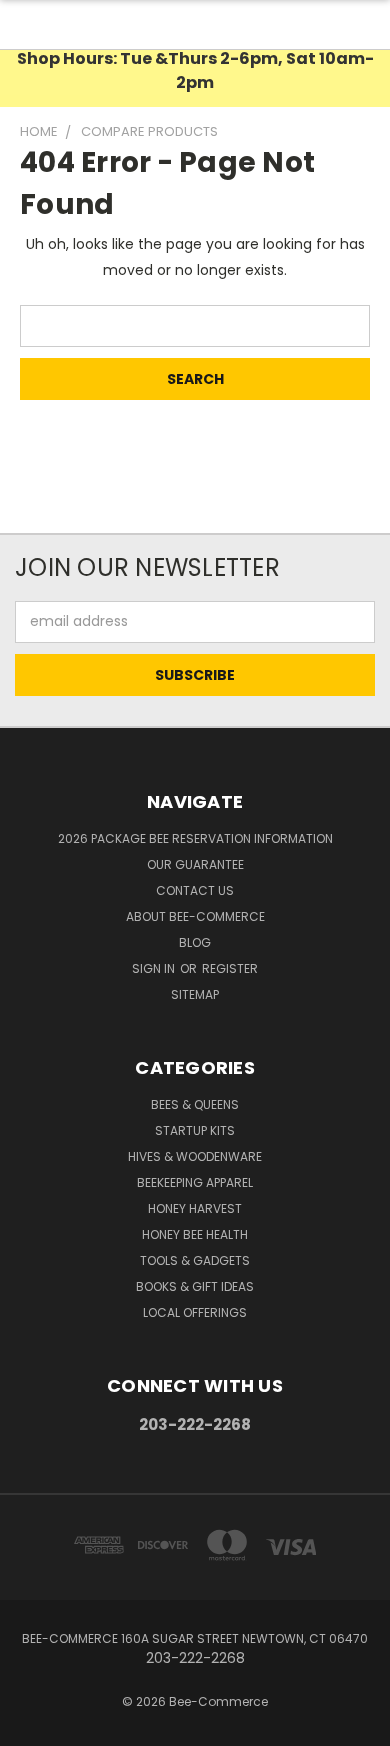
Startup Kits (195, 1130)
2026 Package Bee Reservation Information (195, 838)
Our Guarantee (195, 864)
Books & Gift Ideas (195, 1286)
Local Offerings (195, 1312)
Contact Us (195, 890)
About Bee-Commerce (195, 916)
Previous (31, 1726)
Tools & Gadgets (195, 1260)
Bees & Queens (195, 1104)
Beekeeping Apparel (195, 1182)
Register (230, 968)
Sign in (155, 968)
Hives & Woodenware (195, 1156)
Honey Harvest (195, 1208)
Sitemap (195, 994)
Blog (195, 942)
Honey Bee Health (195, 1234)
